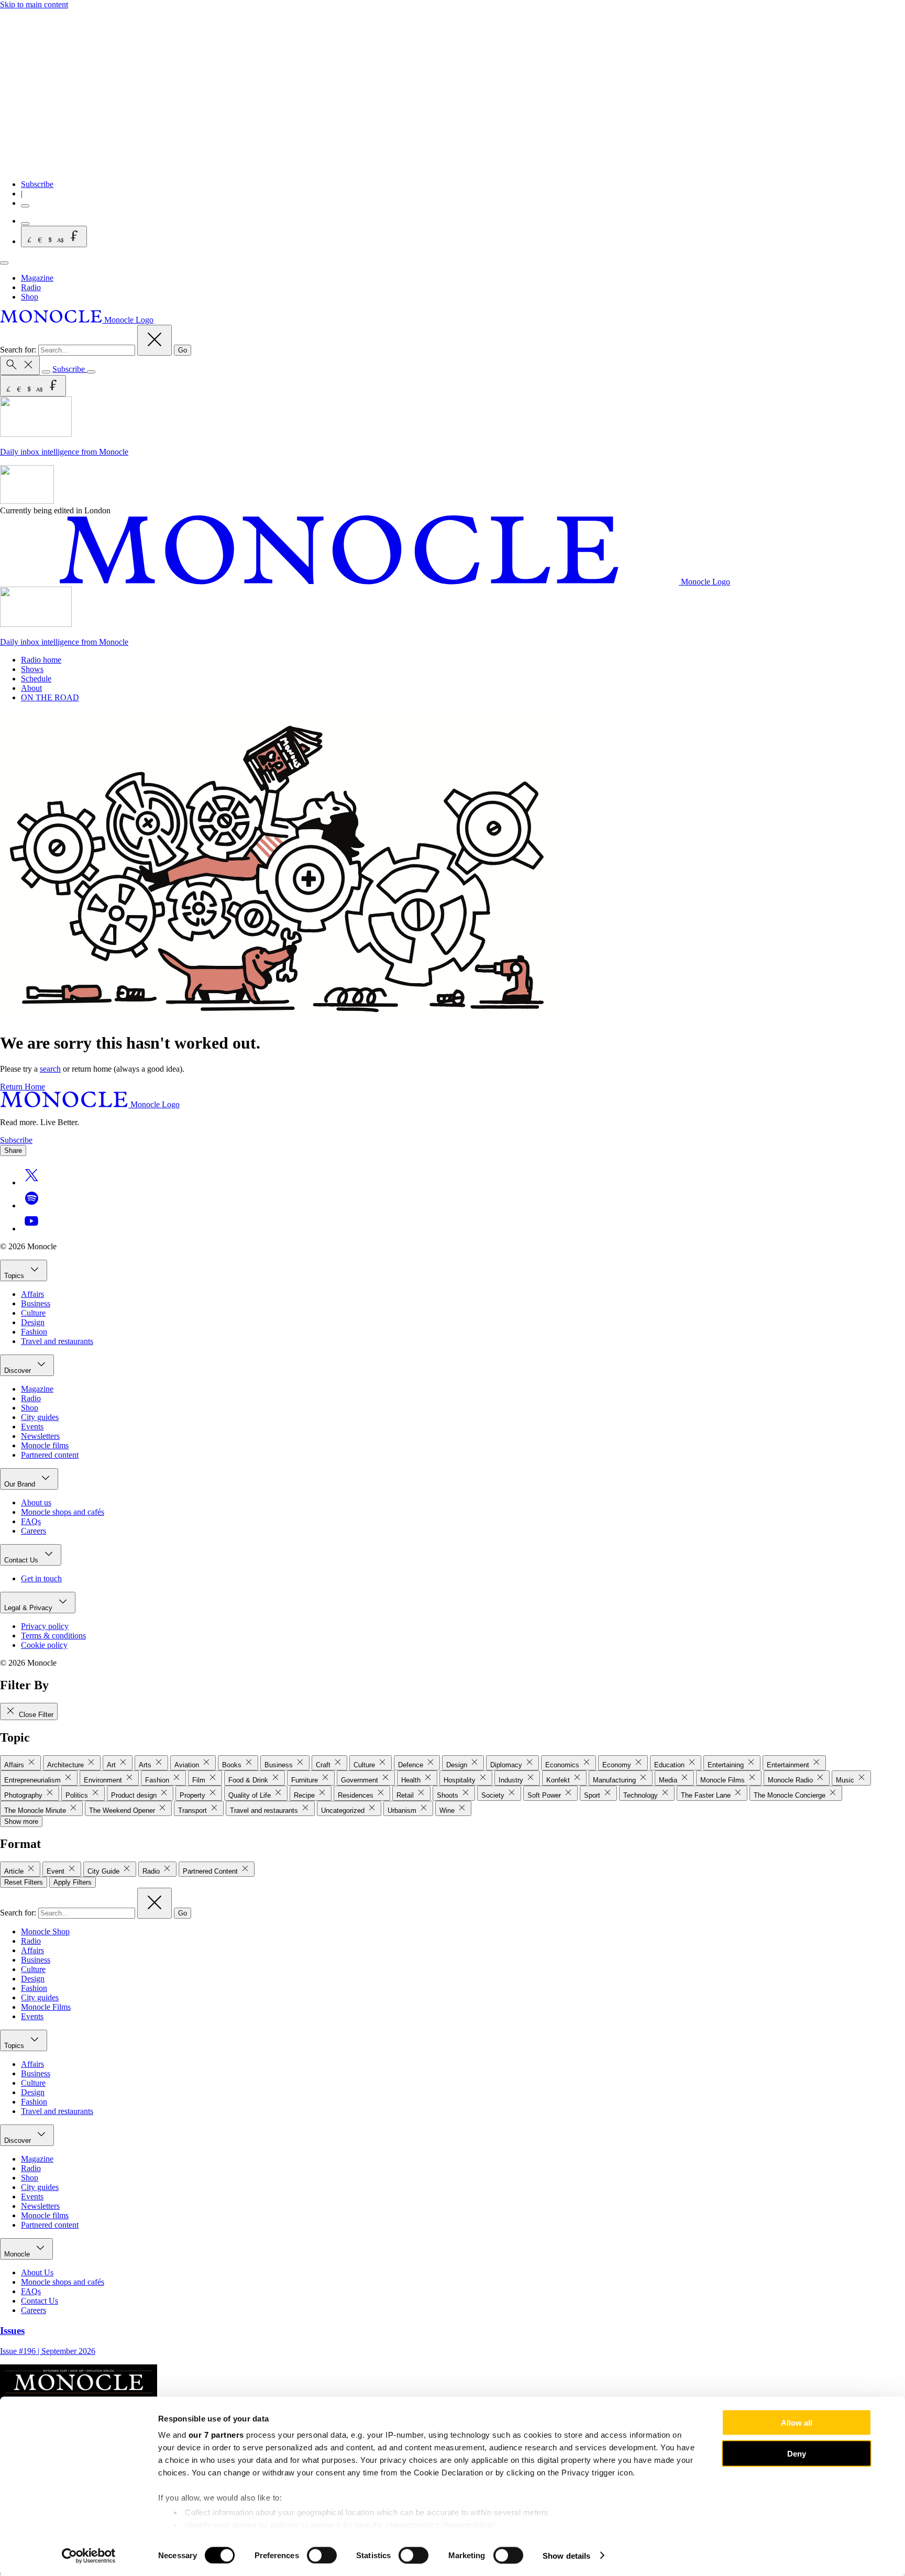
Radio (31, 287)
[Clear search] (154, 340)
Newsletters (40, 1436)
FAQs (31, 1521)
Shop (30, 297)
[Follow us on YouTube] (31, 1229)
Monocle (18, 2254)
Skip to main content (34, 4)
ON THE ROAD (50, 697)
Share (13, 1151)
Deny (797, 2453)
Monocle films (45, 1445)
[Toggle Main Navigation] (4, 263)
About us (36, 1502)
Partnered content (50, 1455)
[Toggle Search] (20, 365)
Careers (34, 1531)
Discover (19, 1370)
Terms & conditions (53, 1636)
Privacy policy (45, 1626)
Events (32, 1427)
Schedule (36, 679)
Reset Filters (24, 1882)
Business (36, 1303)
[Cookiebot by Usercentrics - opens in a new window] (89, 2556)
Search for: (19, 350)
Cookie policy (44, 1645)
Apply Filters (73, 1882)
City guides (40, 1417)
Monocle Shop (45, 1931)
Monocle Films (46, 2007)
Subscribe (37, 184)
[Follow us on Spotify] (31, 1206)
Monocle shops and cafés (63, 1512)
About (31, 688)
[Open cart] (25, 224)
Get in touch (41, 1578)
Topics (15, 1276)
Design (33, 1322)
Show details (566, 2555)
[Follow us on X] (31, 1182)
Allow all (797, 2423)
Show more (21, 1821)
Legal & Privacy (29, 1608)
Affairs (32, 1294)
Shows (32, 669)
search (50, 1069)
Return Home (23, 1087)
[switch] (322, 2555)
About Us (37, 2272)
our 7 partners (216, 2435)
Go (183, 350)
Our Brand (21, 1484)
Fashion (34, 1332)
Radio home (41, 660)
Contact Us (22, 1560)
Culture (33, 1313)
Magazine (37, 278)
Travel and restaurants (57, 1341)
